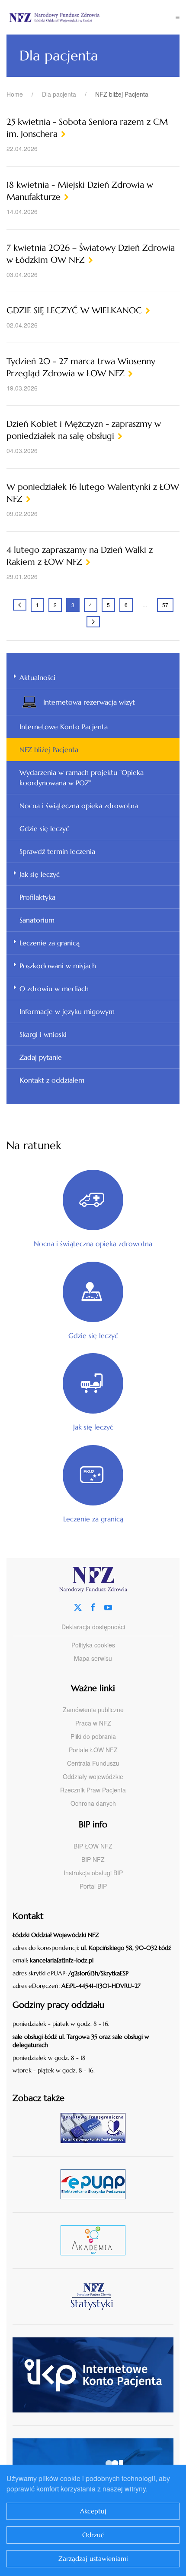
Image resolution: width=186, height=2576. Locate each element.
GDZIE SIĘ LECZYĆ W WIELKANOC (74, 310)
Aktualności (37, 677)
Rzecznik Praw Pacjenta (93, 1790)
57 (165, 605)
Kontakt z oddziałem (52, 1080)
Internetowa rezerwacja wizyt (89, 702)
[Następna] (93, 622)
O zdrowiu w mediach (54, 989)
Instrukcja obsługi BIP (93, 1873)
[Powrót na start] (91, 17)
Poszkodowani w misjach (58, 966)
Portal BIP (93, 1886)
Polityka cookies (93, 1645)
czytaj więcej (96, 2128)
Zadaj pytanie (41, 1057)
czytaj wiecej (96, 2240)
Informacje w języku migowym (67, 1011)
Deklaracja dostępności (93, 1627)
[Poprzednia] (20, 605)
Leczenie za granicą (50, 943)
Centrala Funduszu (93, 1763)
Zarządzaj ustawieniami (93, 2559)
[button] (178, 17)
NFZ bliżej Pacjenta (49, 749)
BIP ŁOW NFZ (93, 1846)
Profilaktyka (37, 897)
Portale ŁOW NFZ (93, 1750)
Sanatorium (37, 920)
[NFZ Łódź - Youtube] (108, 1606)
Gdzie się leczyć (44, 828)
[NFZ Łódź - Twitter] (78, 1606)
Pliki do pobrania (93, 1736)
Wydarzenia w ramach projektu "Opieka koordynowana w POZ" (82, 778)
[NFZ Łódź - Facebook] (93, 1606)
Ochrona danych (93, 1803)
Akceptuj (93, 2511)
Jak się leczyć (40, 874)
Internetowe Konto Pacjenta (64, 727)
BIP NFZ (93, 1859)
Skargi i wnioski (43, 1034)
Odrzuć (93, 2535)
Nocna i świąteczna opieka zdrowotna (79, 806)
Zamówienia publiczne (93, 1710)
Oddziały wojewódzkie (93, 1776)
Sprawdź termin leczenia (57, 851)
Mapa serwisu (93, 1658)
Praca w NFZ (93, 1723)
